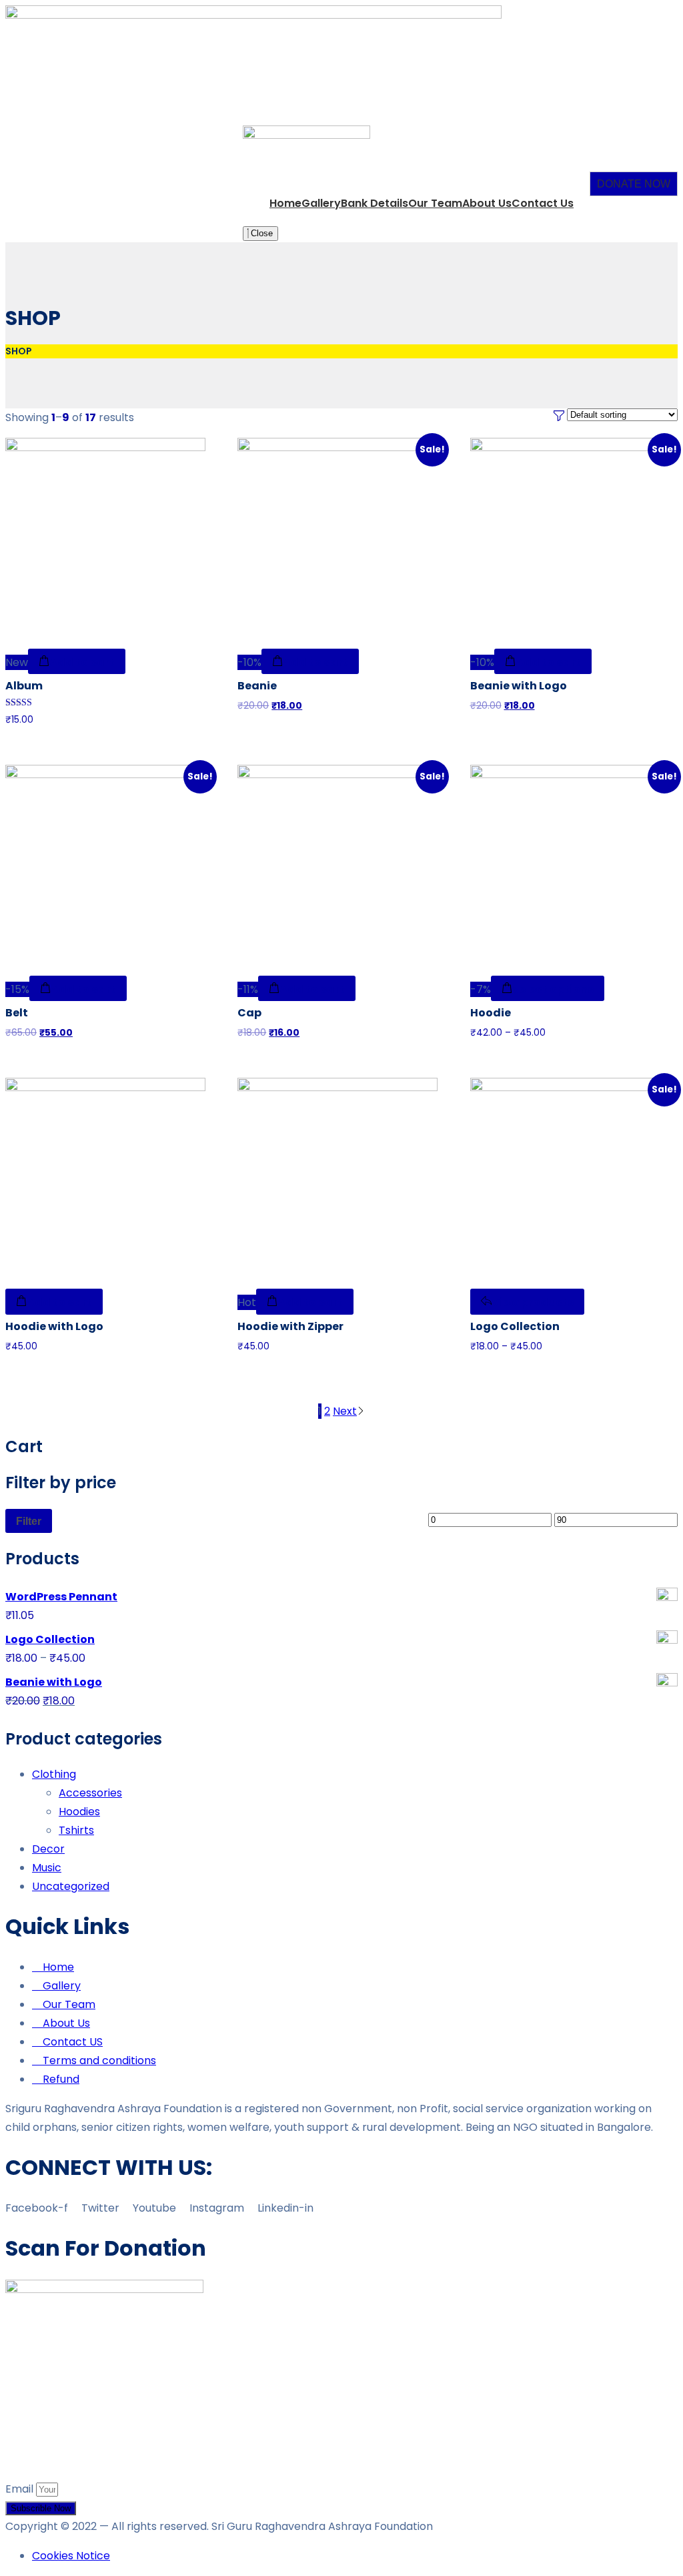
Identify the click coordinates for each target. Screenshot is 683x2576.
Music (47, 1868)
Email (21, 2489)
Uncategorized (71, 1886)
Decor (48, 1849)
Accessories (90, 1793)
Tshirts (76, 1830)
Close (260, 233)
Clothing (54, 1774)
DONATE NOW (634, 184)
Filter (29, 1521)
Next (345, 1411)
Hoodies (79, 1812)
